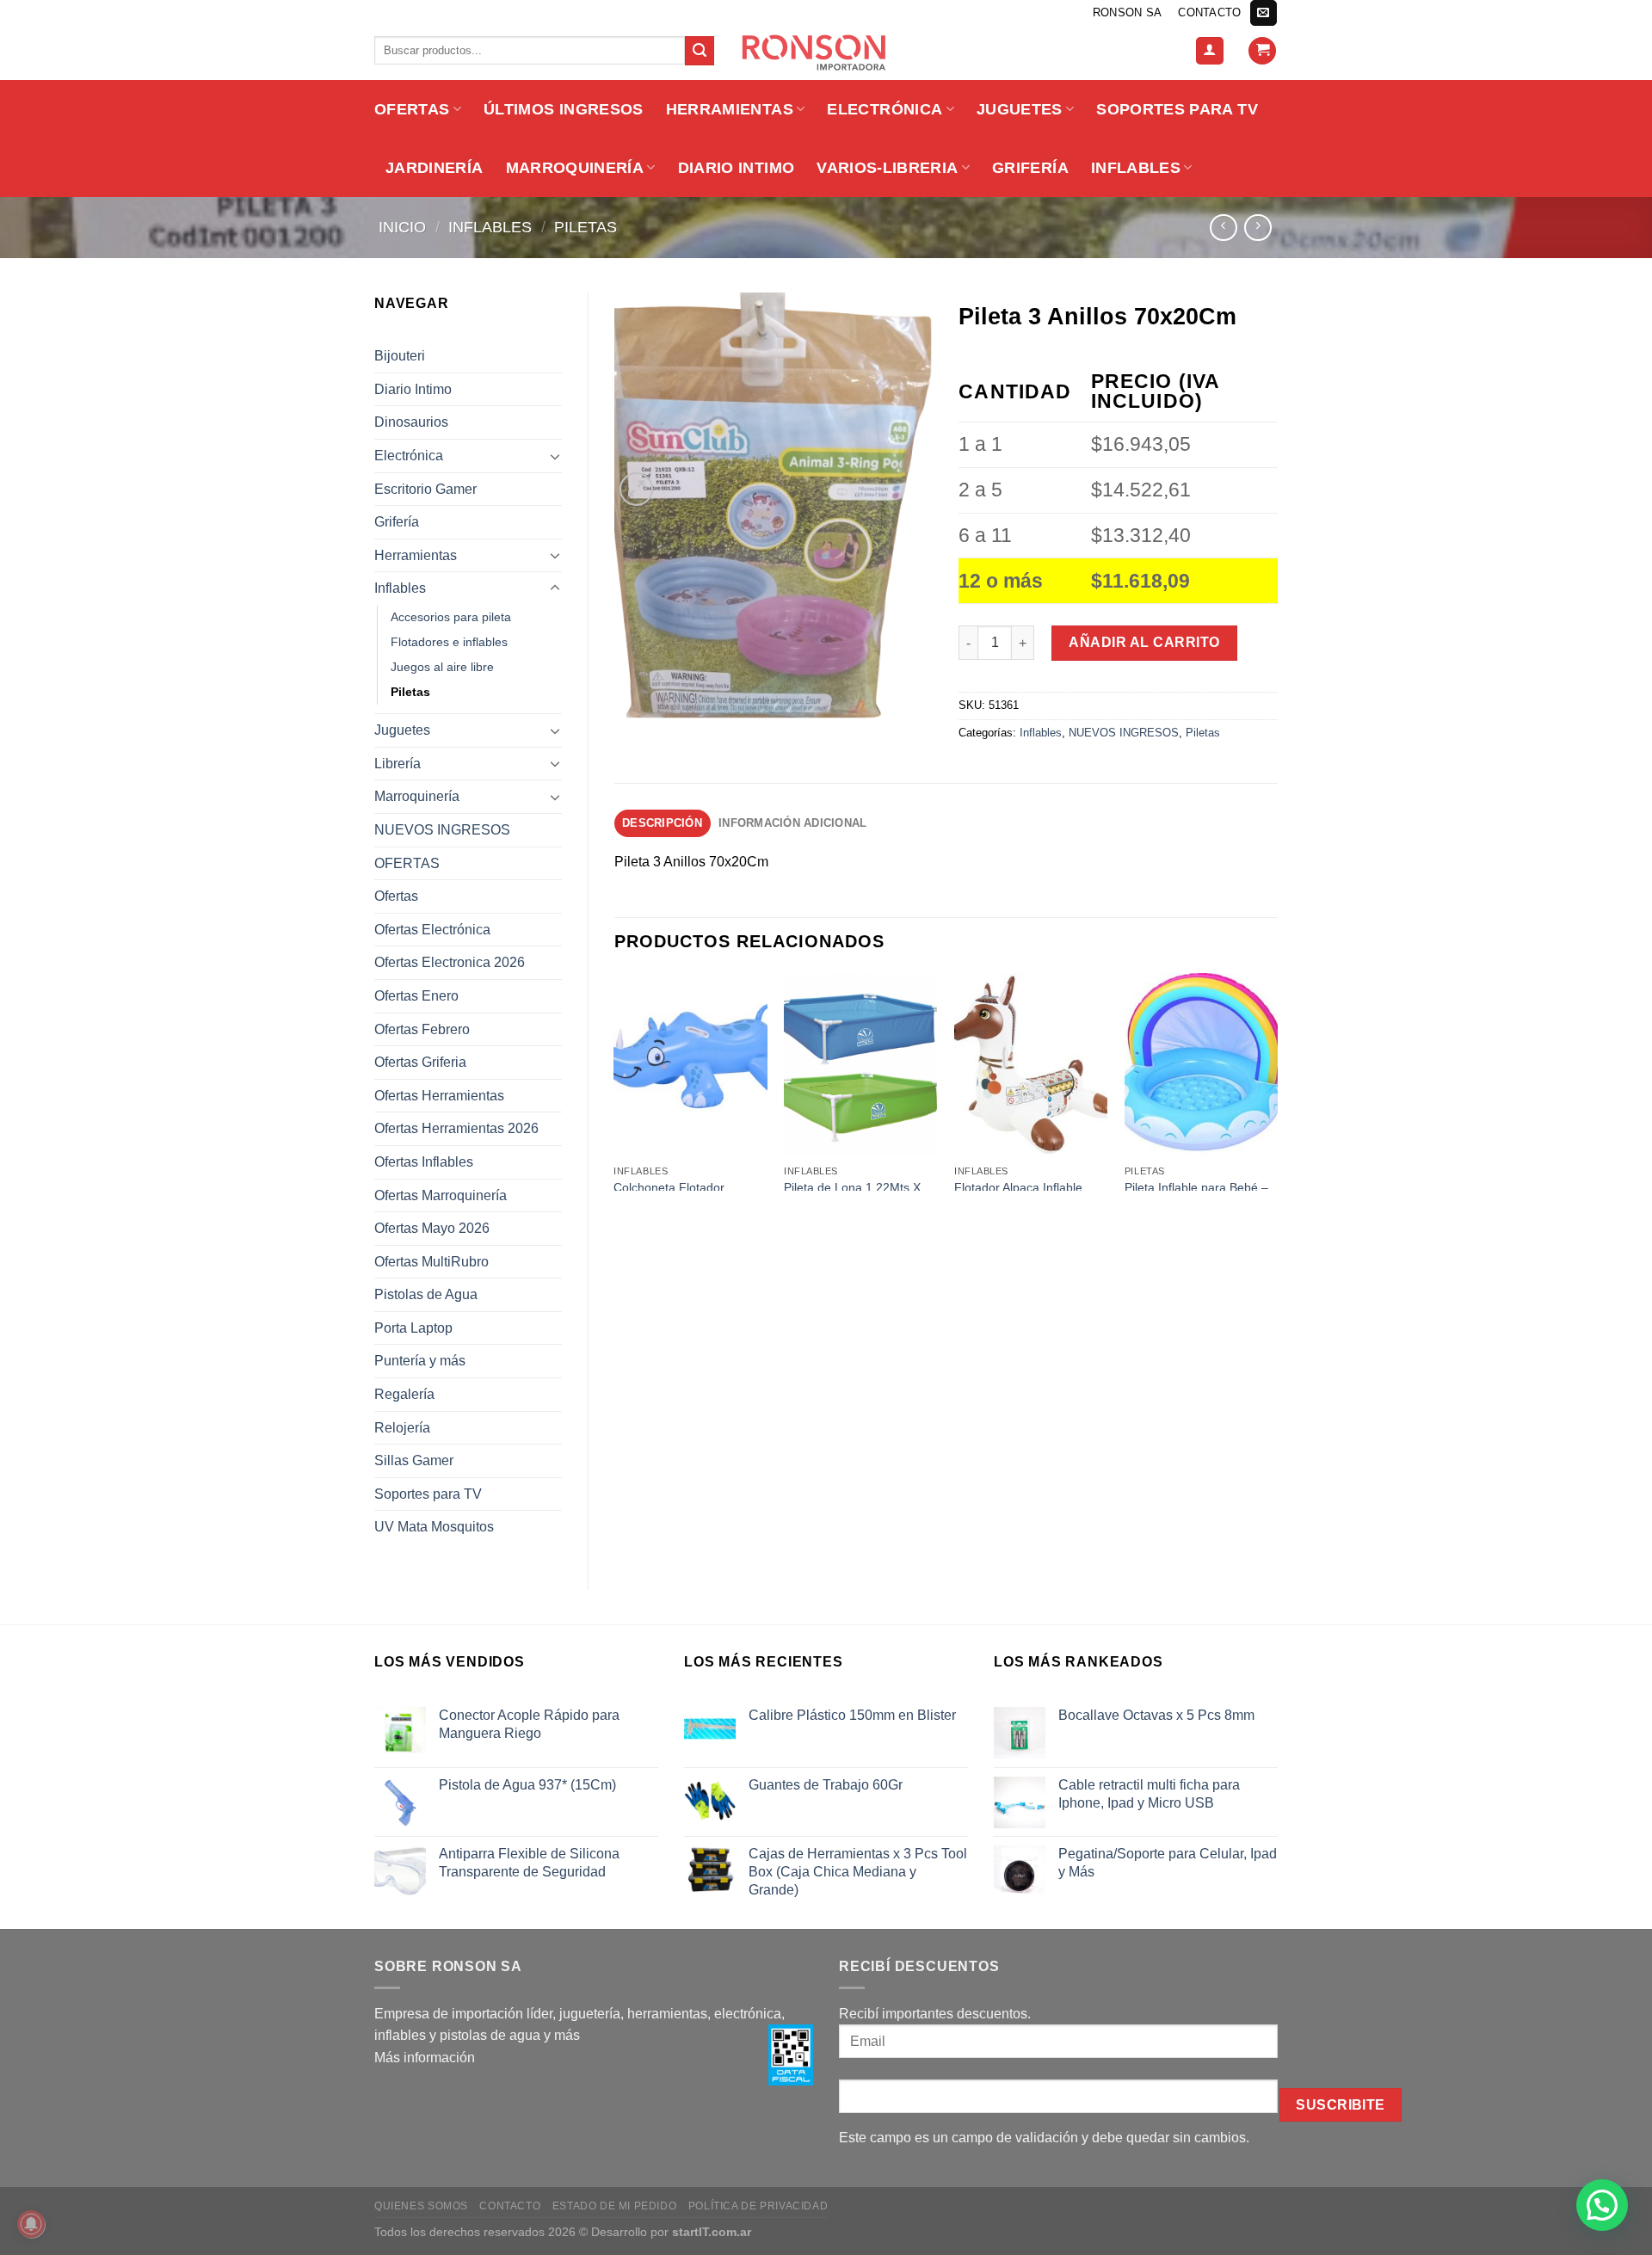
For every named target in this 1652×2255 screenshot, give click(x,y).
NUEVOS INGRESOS (442, 830)
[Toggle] (555, 456)
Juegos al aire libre (442, 667)
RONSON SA (1127, 12)
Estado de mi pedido (615, 2206)
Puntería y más (420, 1361)
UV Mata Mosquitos (434, 1527)
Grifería (1030, 168)
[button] (1602, 2205)
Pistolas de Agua (426, 1294)
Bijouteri (400, 356)
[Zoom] (636, 489)
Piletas (586, 227)
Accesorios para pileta (451, 617)
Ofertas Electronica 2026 (450, 962)
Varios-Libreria (887, 168)
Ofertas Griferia (420, 1062)
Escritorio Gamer (425, 489)
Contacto (1209, 12)
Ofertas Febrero (422, 1029)
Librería (398, 764)
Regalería (404, 1394)
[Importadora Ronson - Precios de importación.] (826, 52)
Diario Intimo (737, 168)
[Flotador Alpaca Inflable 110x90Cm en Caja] (1031, 1065)
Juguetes (1020, 109)
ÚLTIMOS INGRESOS (564, 109)
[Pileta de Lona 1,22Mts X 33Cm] (860, 1065)
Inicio (402, 227)
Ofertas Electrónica (432, 930)
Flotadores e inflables (449, 642)
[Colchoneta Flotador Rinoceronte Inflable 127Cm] (690, 1065)
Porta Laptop (413, 1328)
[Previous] (615, 1080)
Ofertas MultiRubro (431, 1262)
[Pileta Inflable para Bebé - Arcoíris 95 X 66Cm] (1201, 1065)
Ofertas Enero (416, 996)
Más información (425, 2058)
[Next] (1277, 1080)
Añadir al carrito (1144, 642)
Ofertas (396, 896)
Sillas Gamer (414, 1460)
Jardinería (435, 168)
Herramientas (730, 109)
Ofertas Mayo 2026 (432, 1228)
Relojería (402, 1428)
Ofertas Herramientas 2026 (456, 1128)
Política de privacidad (758, 2206)
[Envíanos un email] (1263, 13)
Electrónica (885, 109)
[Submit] (700, 51)
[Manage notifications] (31, 2224)
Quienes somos (421, 2206)
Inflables (1136, 168)
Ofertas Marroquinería (441, 1195)
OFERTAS (412, 109)
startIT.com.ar (712, 2232)
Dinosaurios (411, 422)
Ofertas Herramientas (439, 1096)
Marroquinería (575, 168)
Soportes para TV (1177, 109)
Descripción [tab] (662, 823)
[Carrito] (1262, 51)
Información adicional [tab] (792, 823)
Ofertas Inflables (424, 1162)
